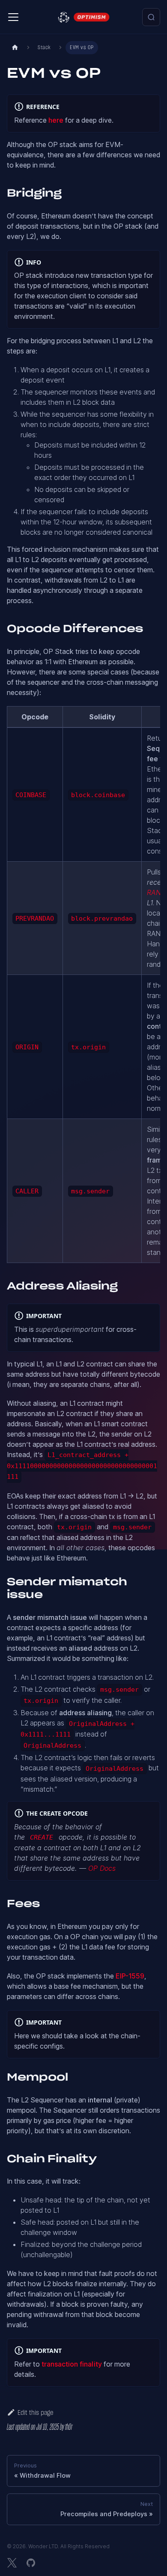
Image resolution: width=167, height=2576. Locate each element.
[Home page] (15, 48)
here (56, 120)
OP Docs (102, 1868)
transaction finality (72, 2364)
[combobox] (151, 17)
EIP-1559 (130, 1976)
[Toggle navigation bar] (13, 17)
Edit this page (35, 2413)
